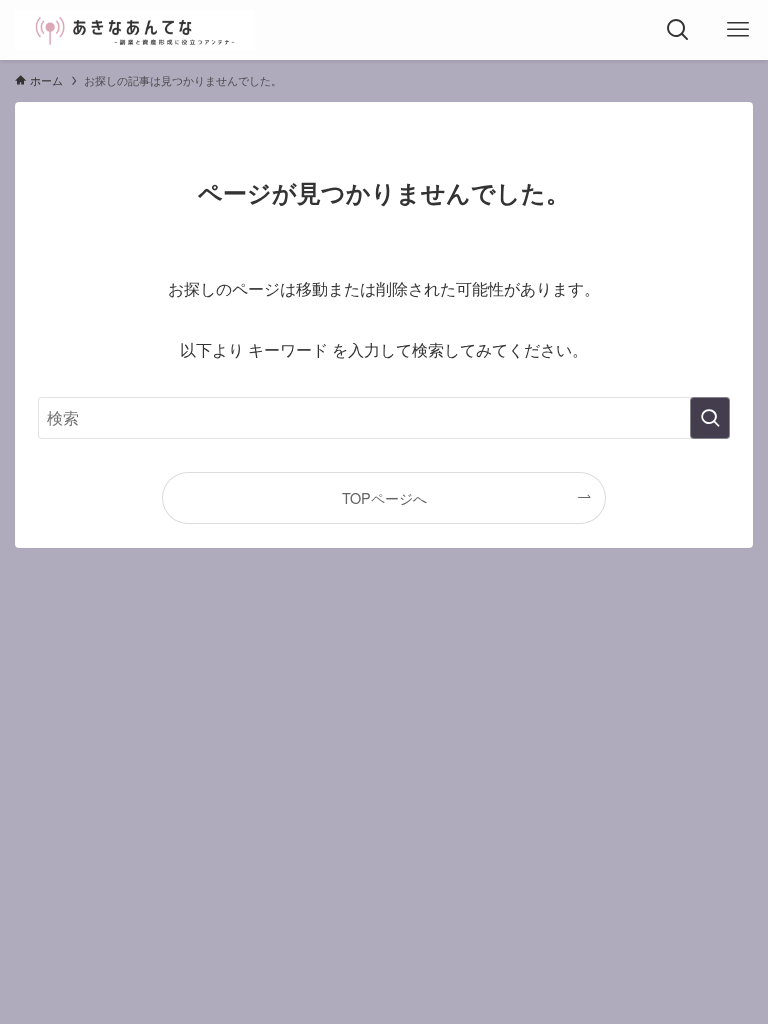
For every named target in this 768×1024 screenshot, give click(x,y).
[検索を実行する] (710, 418)
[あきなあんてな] (135, 30)
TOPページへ (384, 497)
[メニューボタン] (738, 30)
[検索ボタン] (678, 30)
